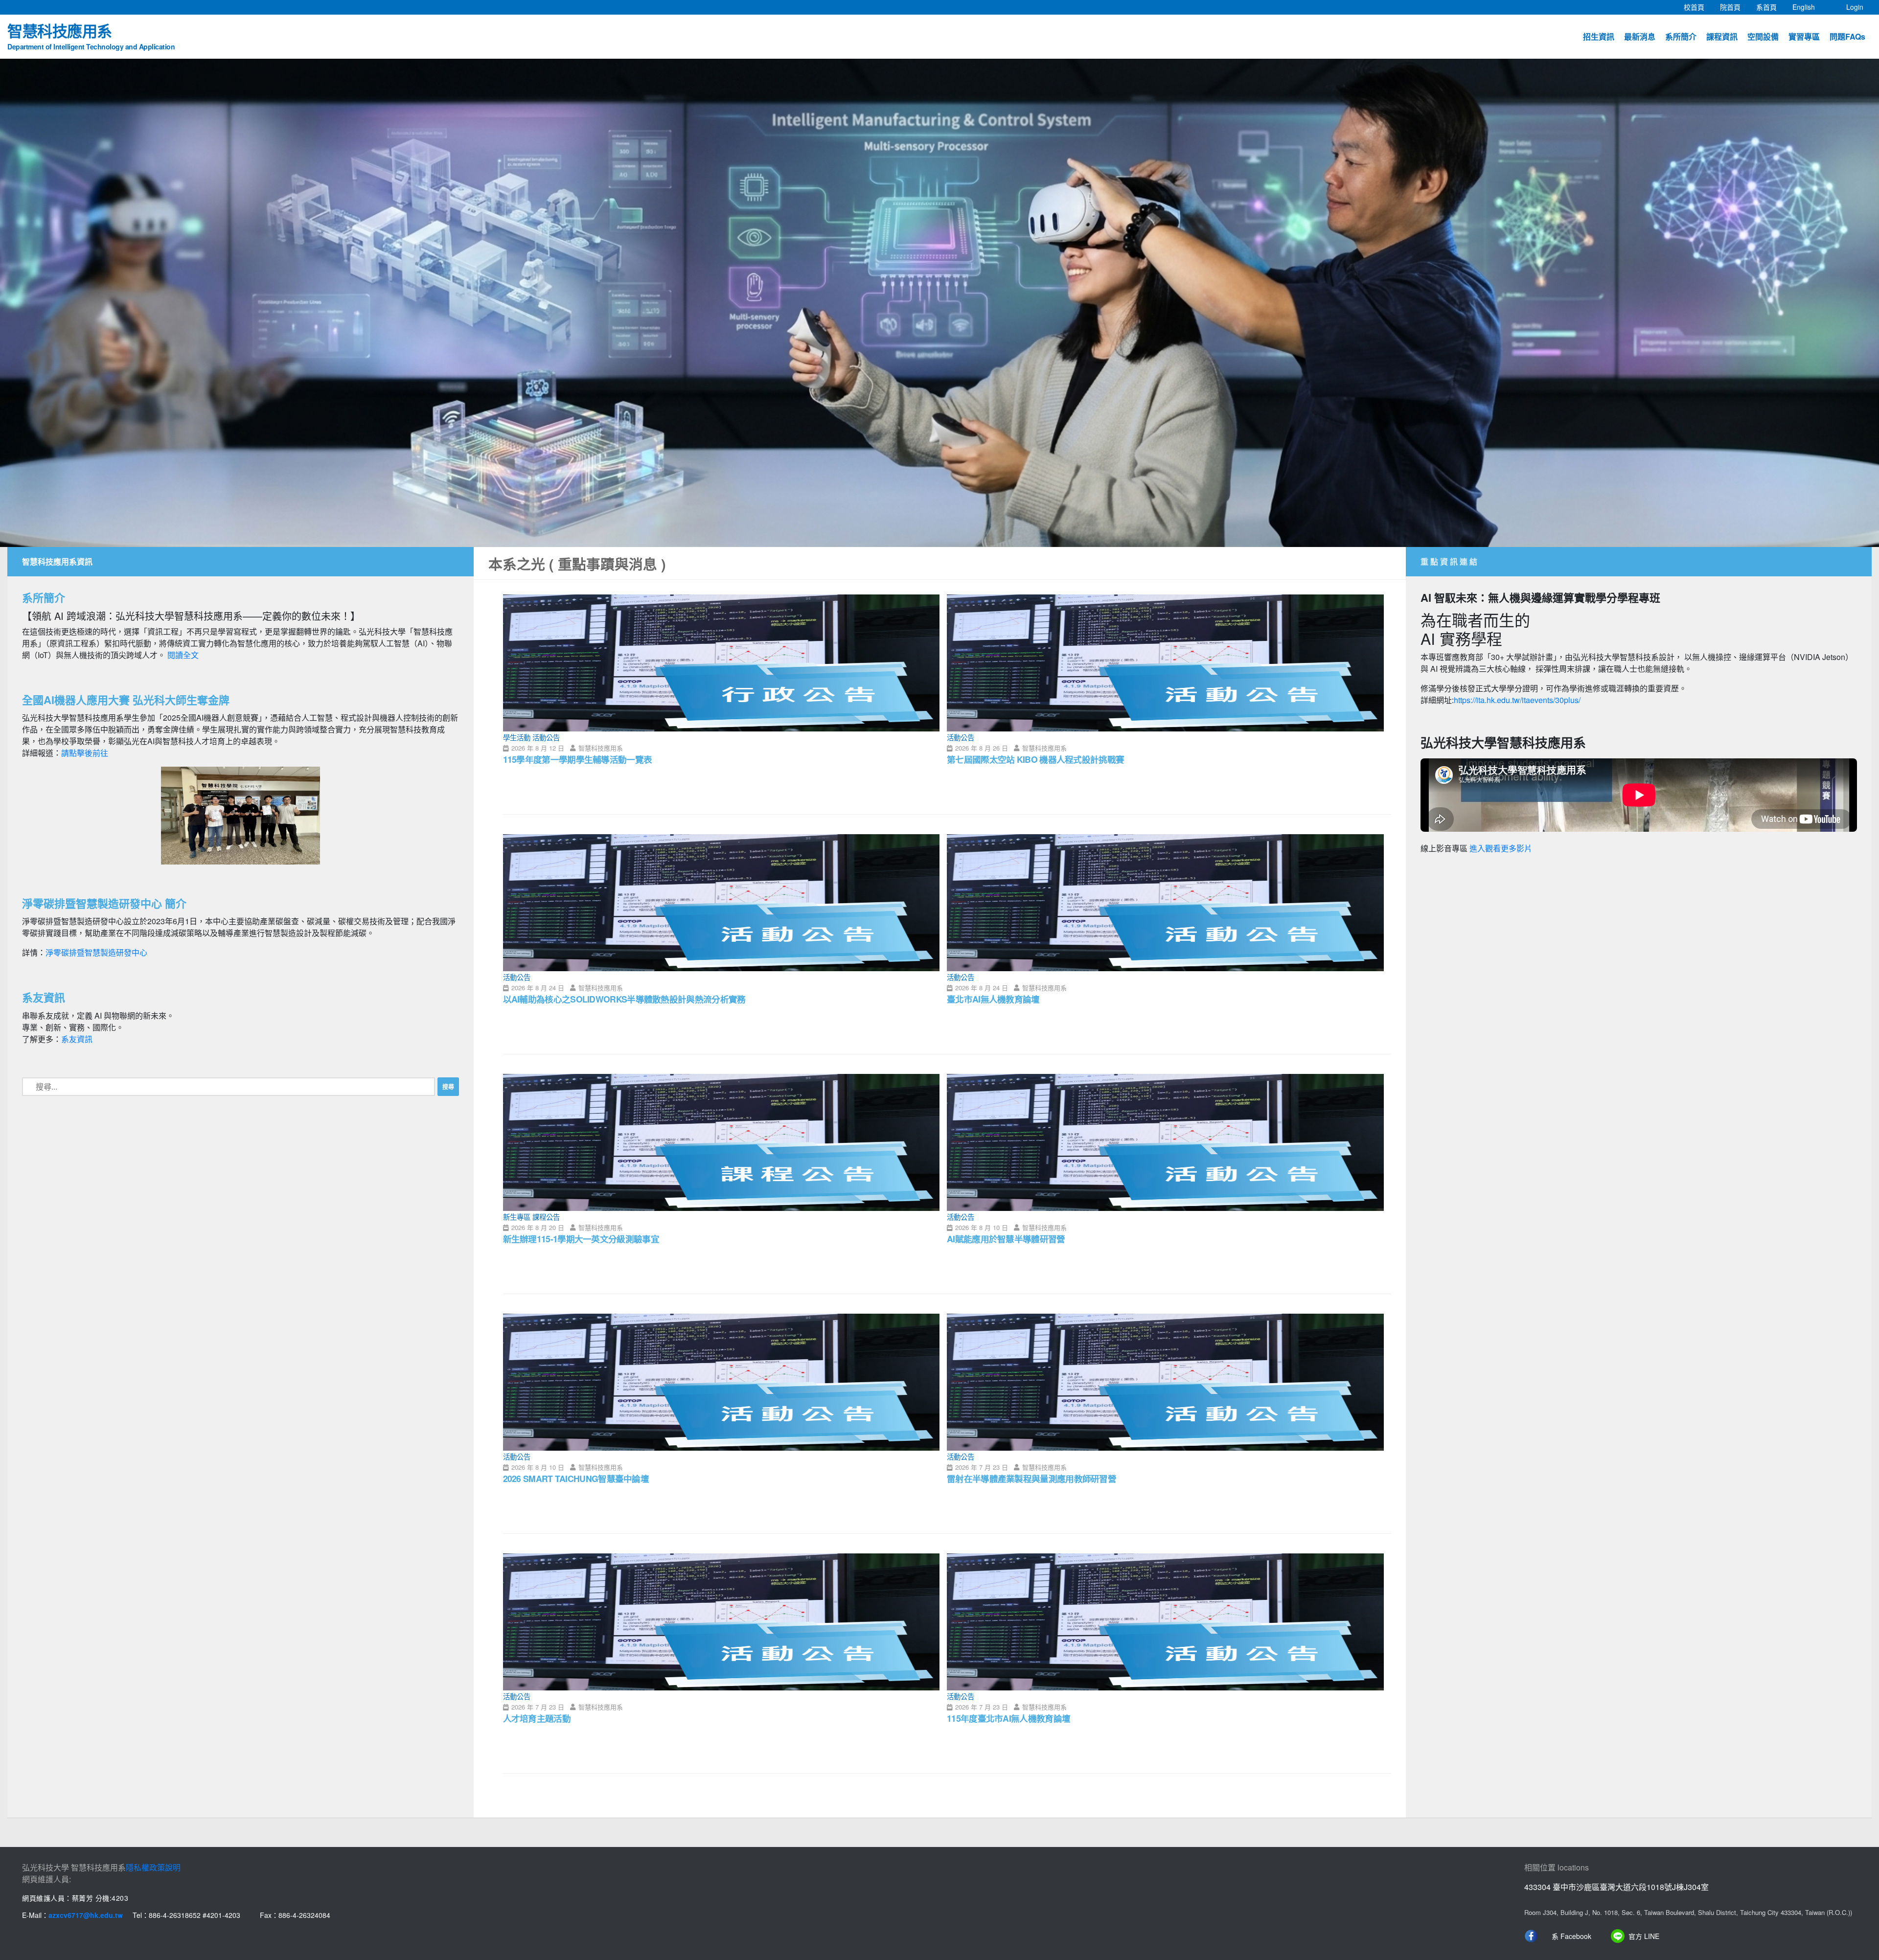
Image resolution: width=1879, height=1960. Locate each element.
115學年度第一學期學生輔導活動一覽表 (578, 759)
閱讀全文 (183, 655)
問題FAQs (1847, 36)
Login (1855, 7)
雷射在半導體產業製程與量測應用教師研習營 (1031, 1478)
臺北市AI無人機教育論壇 (993, 999)
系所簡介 (1681, 36)
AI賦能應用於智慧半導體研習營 (1006, 1239)
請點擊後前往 (85, 753)
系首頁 (1770, 7)
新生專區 (517, 1217)
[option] (939, 303)
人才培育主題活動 (537, 1718)
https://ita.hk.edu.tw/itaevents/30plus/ (1517, 700)
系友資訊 (77, 1039)
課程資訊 (1722, 36)
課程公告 (546, 1217)
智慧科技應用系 (91, 35)
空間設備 (1763, 36)
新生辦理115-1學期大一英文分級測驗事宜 (581, 1239)
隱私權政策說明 (153, 1867)
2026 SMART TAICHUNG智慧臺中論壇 (576, 1478)
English (1808, 7)
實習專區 (1804, 36)
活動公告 (546, 737)
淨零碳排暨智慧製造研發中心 (96, 952)
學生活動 (517, 737)
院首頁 (1734, 7)
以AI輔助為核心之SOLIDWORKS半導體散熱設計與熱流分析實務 (624, 999)
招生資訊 (1599, 36)
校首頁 (1698, 7)
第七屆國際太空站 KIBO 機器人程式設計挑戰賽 (1035, 759)
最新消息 (1640, 36)
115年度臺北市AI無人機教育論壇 (1008, 1718)
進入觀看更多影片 (1501, 849)
